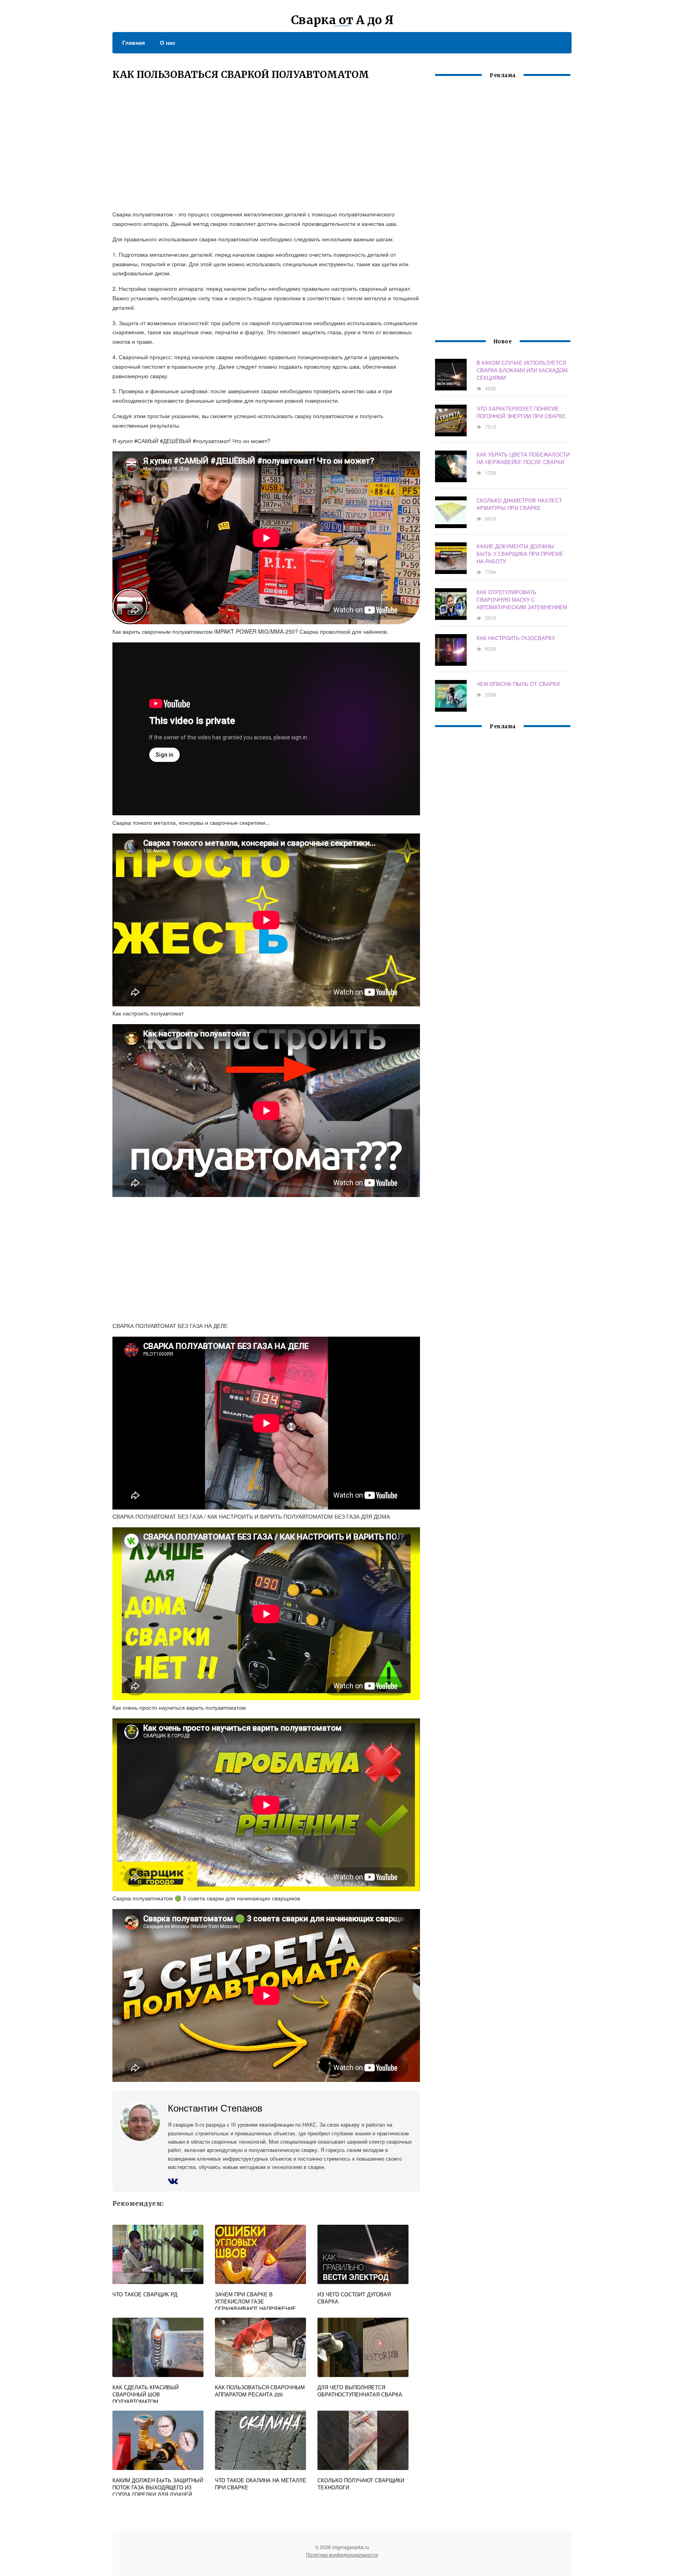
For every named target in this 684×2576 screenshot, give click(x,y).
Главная (134, 42)
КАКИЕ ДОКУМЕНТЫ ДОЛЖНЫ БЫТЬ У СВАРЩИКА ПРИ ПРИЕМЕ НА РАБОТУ (520, 554)
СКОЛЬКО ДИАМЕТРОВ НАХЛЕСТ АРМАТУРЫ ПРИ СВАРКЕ (519, 504)
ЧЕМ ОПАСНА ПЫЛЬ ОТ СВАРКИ (518, 684)
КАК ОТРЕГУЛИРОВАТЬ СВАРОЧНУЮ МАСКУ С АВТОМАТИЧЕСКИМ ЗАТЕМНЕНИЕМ (522, 599)
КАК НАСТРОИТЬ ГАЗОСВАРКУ (516, 638)
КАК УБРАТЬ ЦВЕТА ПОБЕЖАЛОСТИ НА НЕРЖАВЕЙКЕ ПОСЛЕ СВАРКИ (523, 458)
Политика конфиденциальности (342, 2554)
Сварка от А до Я (342, 20)
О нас (168, 42)
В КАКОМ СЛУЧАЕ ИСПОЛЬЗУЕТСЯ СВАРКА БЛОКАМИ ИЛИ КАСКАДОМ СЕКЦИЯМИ (522, 370)
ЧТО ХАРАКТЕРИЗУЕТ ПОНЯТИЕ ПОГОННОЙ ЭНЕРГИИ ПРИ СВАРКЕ (521, 412)
